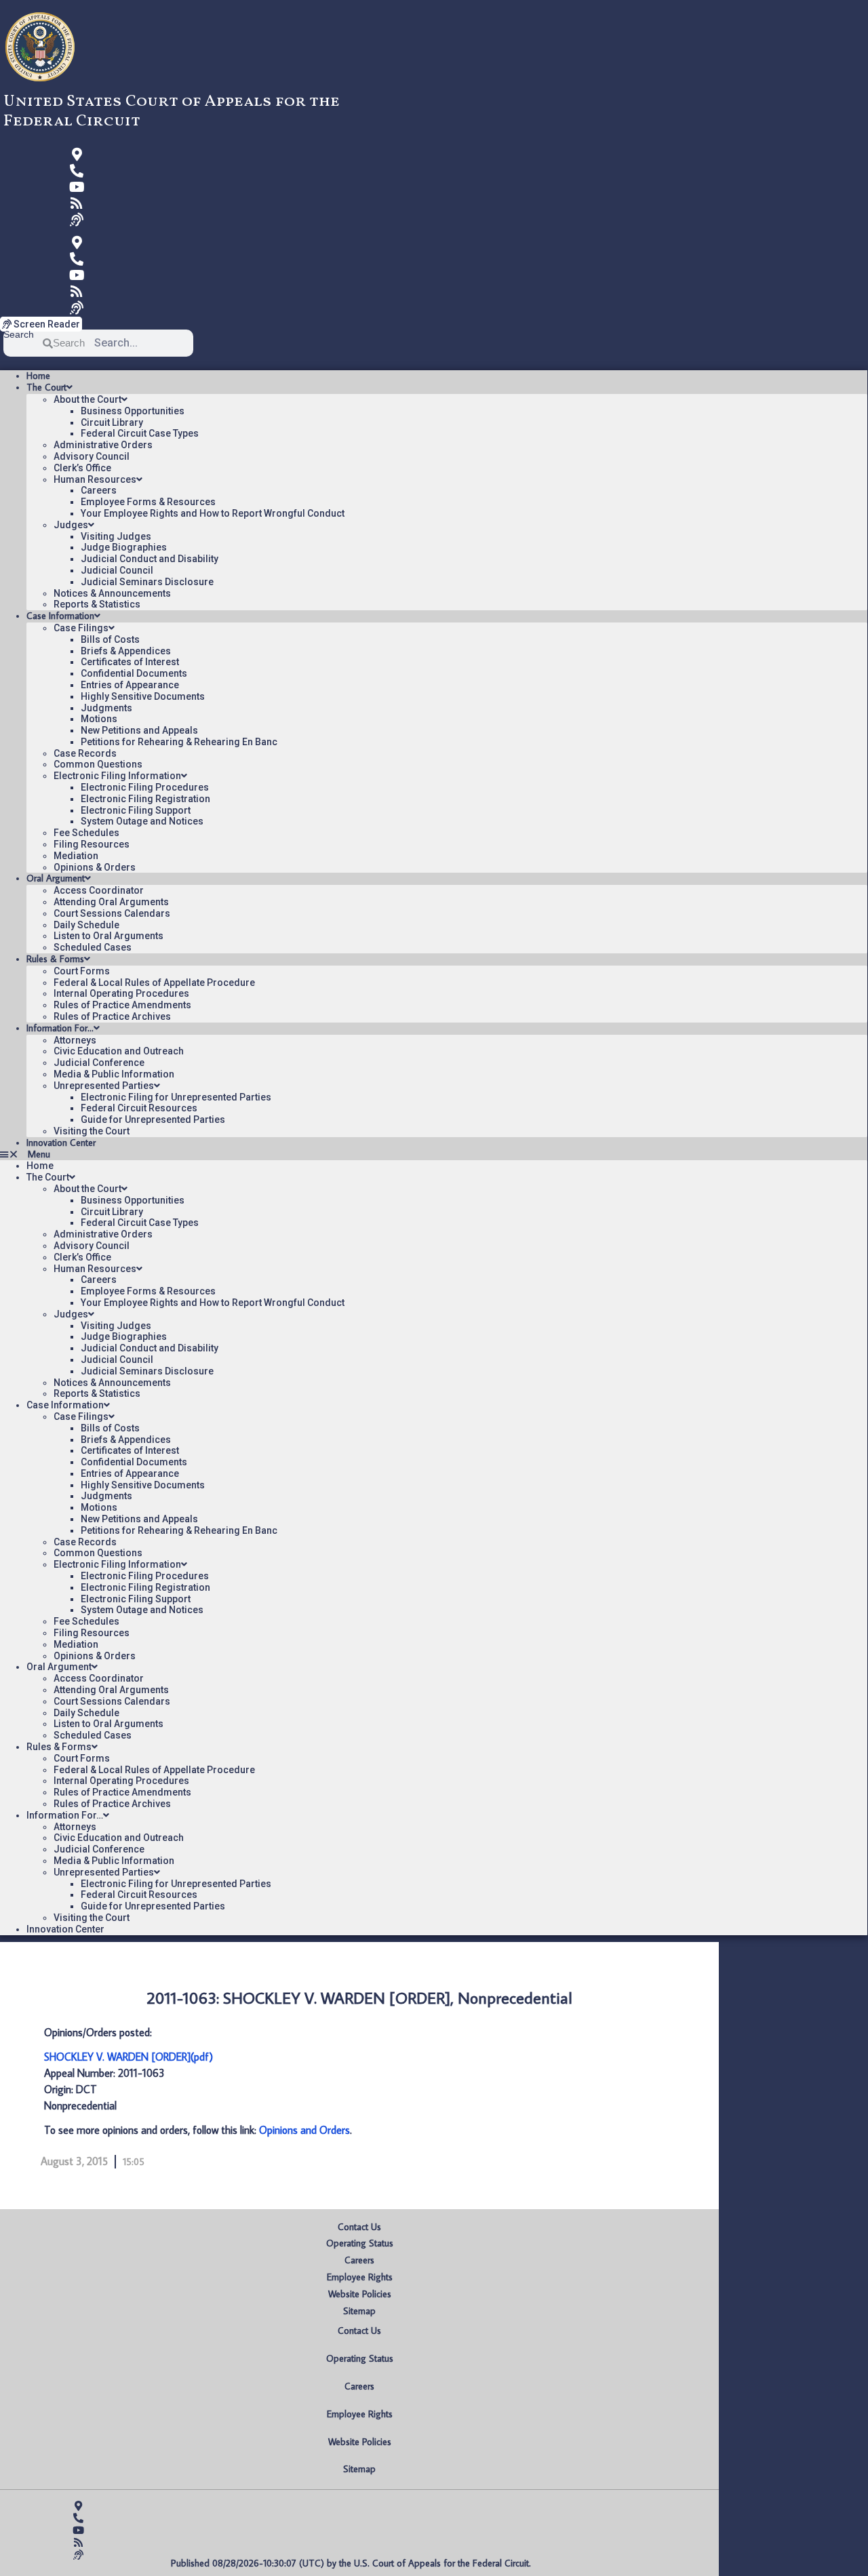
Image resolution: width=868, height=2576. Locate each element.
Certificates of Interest (130, 662)
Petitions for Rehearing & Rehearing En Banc (179, 742)
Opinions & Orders (95, 867)
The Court (46, 387)
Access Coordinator (99, 890)
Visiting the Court (92, 1131)
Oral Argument (56, 878)
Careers (99, 490)
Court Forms (82, 971)
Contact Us (359, 2227)
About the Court (87, 399)
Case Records (85, 753)
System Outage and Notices (142, 821)
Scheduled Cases (93, 947)
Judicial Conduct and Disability (150, 559)
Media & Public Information (114, 1074)
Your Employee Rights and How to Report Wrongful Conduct (213, 513)
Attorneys (75, 1040)
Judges (71, 525)
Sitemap (359, 2311)
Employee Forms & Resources (148, 502)
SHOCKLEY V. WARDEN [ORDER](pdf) (129, 2057)
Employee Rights (360, 2277)
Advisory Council (92, 456)
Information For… (60, 1028)
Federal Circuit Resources (139, 1108)
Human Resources (95, 479)
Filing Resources (92, 844)
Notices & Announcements (112, 593)
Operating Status (360, 2243)
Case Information (60, 616)
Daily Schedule (86, 925)
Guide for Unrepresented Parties (153, 1119)
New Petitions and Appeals (139, 730)
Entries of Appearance (130, 685)
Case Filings (81, 628)
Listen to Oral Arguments (108, 936)
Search (19, 335)
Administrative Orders (103, 445)
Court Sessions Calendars (112, 913)
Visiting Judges (116, 536)
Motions (99, 719)
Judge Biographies (124, 547)
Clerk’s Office (82, 468)
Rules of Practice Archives (112, 1016)
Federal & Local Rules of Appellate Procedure (154, 983)
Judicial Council (117, 570)
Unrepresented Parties (104, 1086)
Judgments (106, 708)
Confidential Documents (134, 673)
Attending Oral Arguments (111, 902)
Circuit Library (112, 422)
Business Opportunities (133, 411)
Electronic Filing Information (117, 776)
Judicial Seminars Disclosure (147, 582)
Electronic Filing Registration (145, 799)
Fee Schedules (86, 833)
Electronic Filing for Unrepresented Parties (176, 1097)
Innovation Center (61, 1143)
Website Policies (360, 2294)
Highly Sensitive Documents (143, 696)
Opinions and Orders (304, 2130)
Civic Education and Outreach (119, 1051)
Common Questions (98, 764)
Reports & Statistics (97, 604)
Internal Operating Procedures (121, 993)
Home (38, 376)
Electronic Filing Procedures (145, 787)
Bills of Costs (110, 639)
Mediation (76, 856)
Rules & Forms (55, 959)
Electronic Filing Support (136, 810)
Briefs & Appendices (126, 651)
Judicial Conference (99, 1063)
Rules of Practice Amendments (122, 1005)
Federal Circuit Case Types (140, 433)
